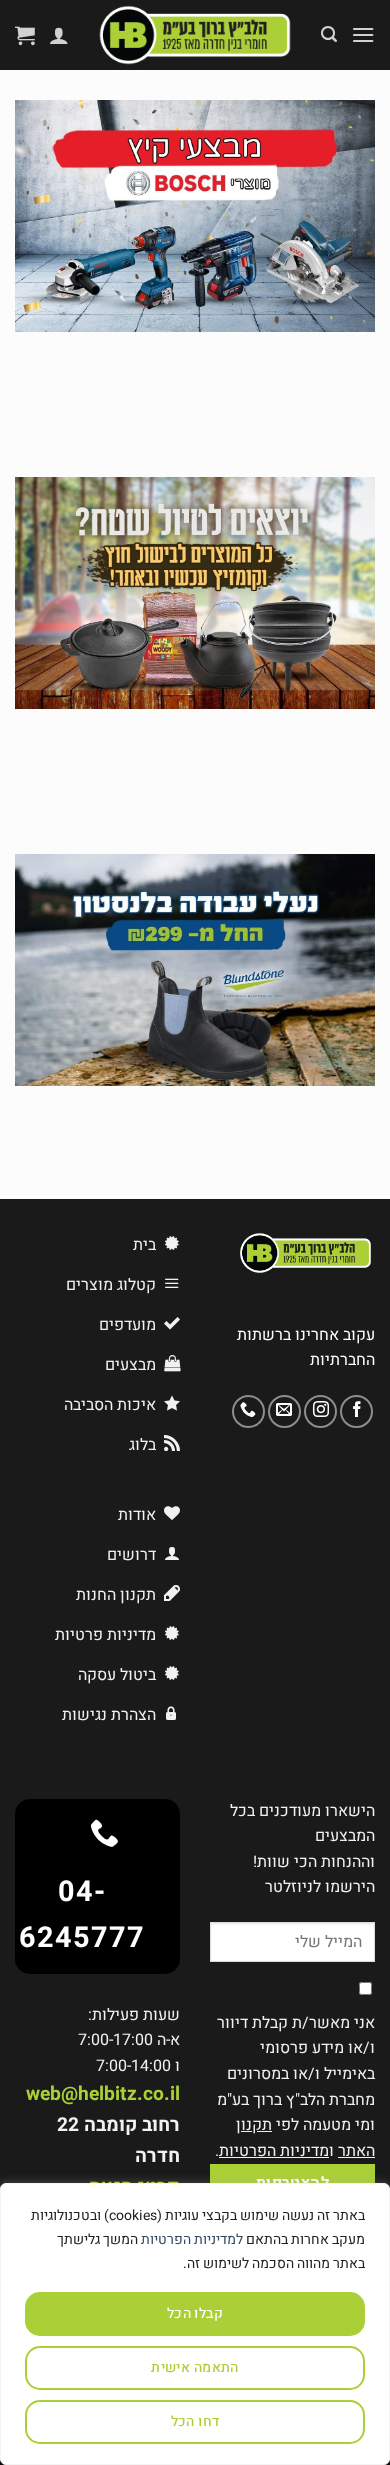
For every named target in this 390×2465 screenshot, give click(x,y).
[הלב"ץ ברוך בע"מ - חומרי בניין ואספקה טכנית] (195, 35)
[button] (363, 34)
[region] (195, 2324)
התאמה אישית (195, 2367)
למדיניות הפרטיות (192, 2239)
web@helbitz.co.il (103, 2094)
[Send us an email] (284, 1411)
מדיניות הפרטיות (274, 2151)
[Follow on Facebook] (356, 1411)
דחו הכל (195, 2421)
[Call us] (248, 1411)
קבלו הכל (195, 2313)
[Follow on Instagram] (320, 1411)
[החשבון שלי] (59, 35)
